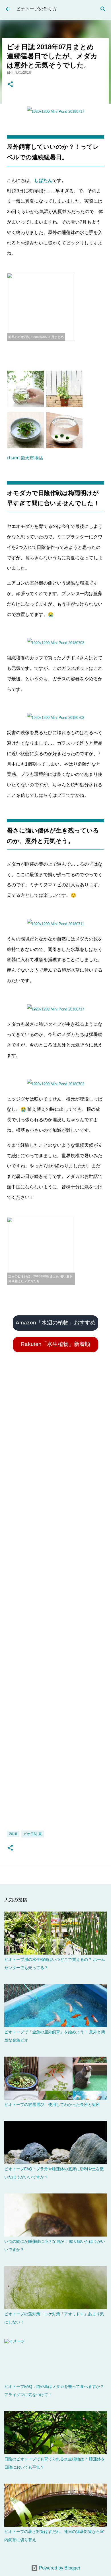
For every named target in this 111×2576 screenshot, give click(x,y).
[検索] (103, 9)
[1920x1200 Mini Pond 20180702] (56, 643)
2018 (13, 1834)
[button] (10, 85)
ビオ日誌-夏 (33, 1834)
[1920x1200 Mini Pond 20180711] (55, 924)
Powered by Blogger (59, 2568)
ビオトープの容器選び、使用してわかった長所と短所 (52, 2104)
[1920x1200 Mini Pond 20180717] (56, 112)
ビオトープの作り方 (36, 9)
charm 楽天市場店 (25, 458)
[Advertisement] (55, 1601)
